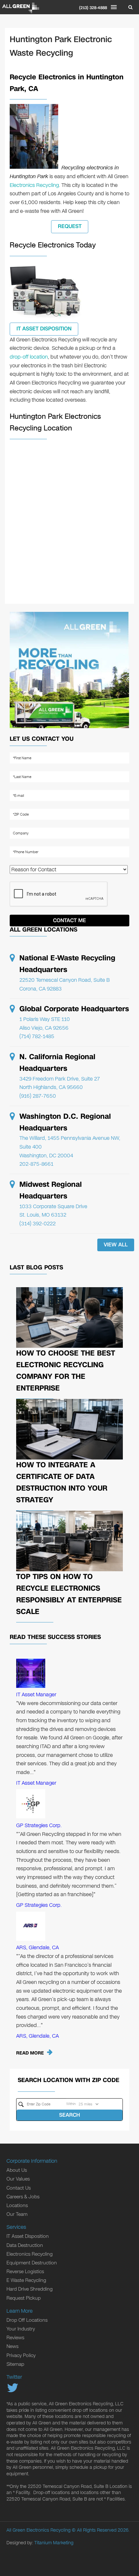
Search (69, 2115)
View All (116, 1245)
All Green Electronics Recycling (38, 2530)
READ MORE (30, 2053)
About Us (17, 2170)
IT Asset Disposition (44, 329)
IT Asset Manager (36, 1694)
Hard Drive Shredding (30, 2289)
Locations (17, 2205)
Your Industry (21, 2329)
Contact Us (19, 2188)
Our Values (18, 2179)
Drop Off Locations (27, 2320)
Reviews (15, 2338)
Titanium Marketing (54, 2543)
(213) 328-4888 (93, 8)
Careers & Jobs (23, 2197)
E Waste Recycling (26, 2280)
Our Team (17, 2214)
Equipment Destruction (32, 2263)
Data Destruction (25, 2245)
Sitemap (15, 2364)
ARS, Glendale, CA (37, 1947)
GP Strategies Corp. (39, 1825)
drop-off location (29, 357)
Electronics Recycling (34, 185)
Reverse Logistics (25, 2272)
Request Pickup (24, 2298)
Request (70, 226)
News (12, 2346)
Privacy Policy (21, 2355)
